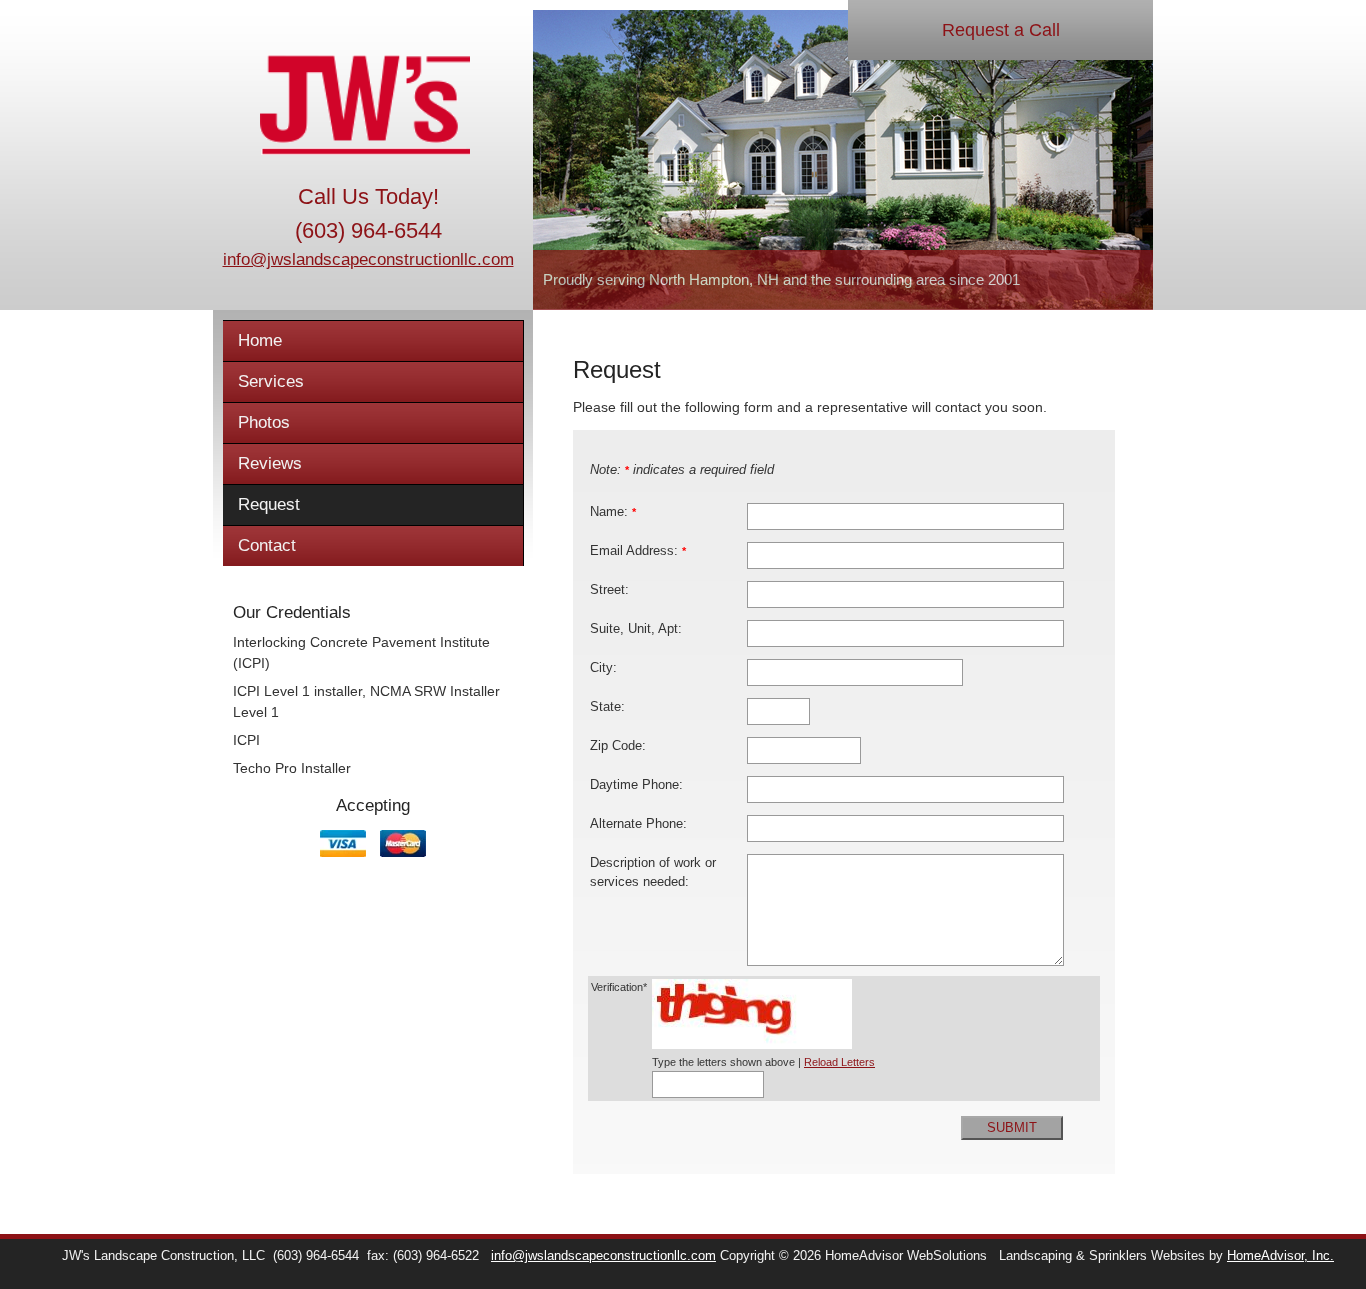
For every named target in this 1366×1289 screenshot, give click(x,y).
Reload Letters (839, 1062)
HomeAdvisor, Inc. (1280, 1256)
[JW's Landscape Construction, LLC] (368, 105)
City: (603, 668)
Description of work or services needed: (653, 872)
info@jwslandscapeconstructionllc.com (368, 259)
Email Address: (638, 551)
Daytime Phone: (636, 785)
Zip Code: (618, 746)
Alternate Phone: (638, 824)
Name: (613, 512)
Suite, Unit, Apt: (636, 629)
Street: (609, 590)
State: (607, 707)
